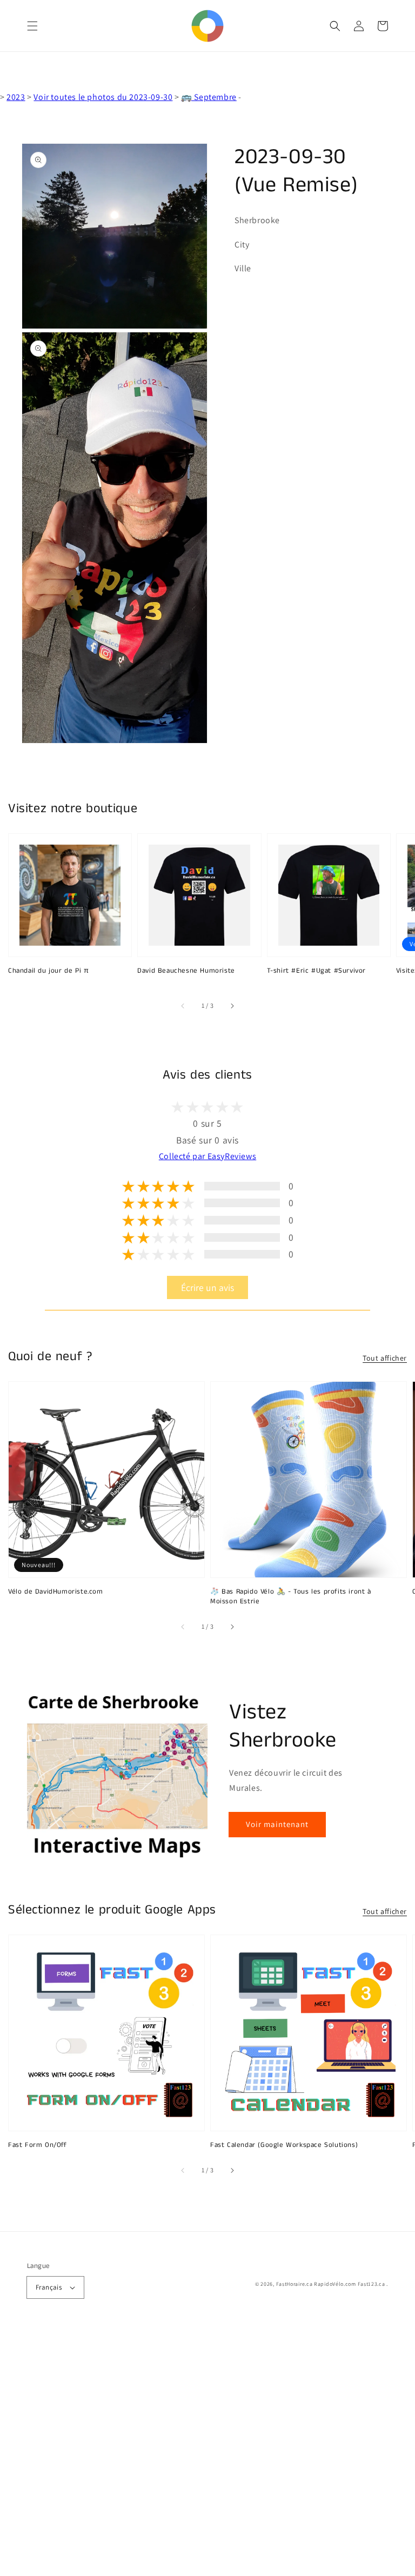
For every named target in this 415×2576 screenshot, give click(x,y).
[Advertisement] (207, 2452)
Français (49, 2287)
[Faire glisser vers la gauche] (183, 1006)
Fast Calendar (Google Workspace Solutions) (284, 2145)
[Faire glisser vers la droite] (232, 1006)
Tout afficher (385, 1358)
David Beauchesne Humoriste (186, 971)
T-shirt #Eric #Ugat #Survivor (316, 971)
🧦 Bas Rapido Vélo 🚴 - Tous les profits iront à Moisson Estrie (291, 1597)
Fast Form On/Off (38, 2145)
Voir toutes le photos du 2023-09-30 (103, 97)
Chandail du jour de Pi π (48, 971)
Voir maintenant (277, 1824)
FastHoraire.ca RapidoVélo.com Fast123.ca (331, 2284)
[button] (32, 26)
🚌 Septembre (209, 97)
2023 (16, 97)
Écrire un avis (207, 1287)
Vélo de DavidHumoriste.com (56, 1592)
